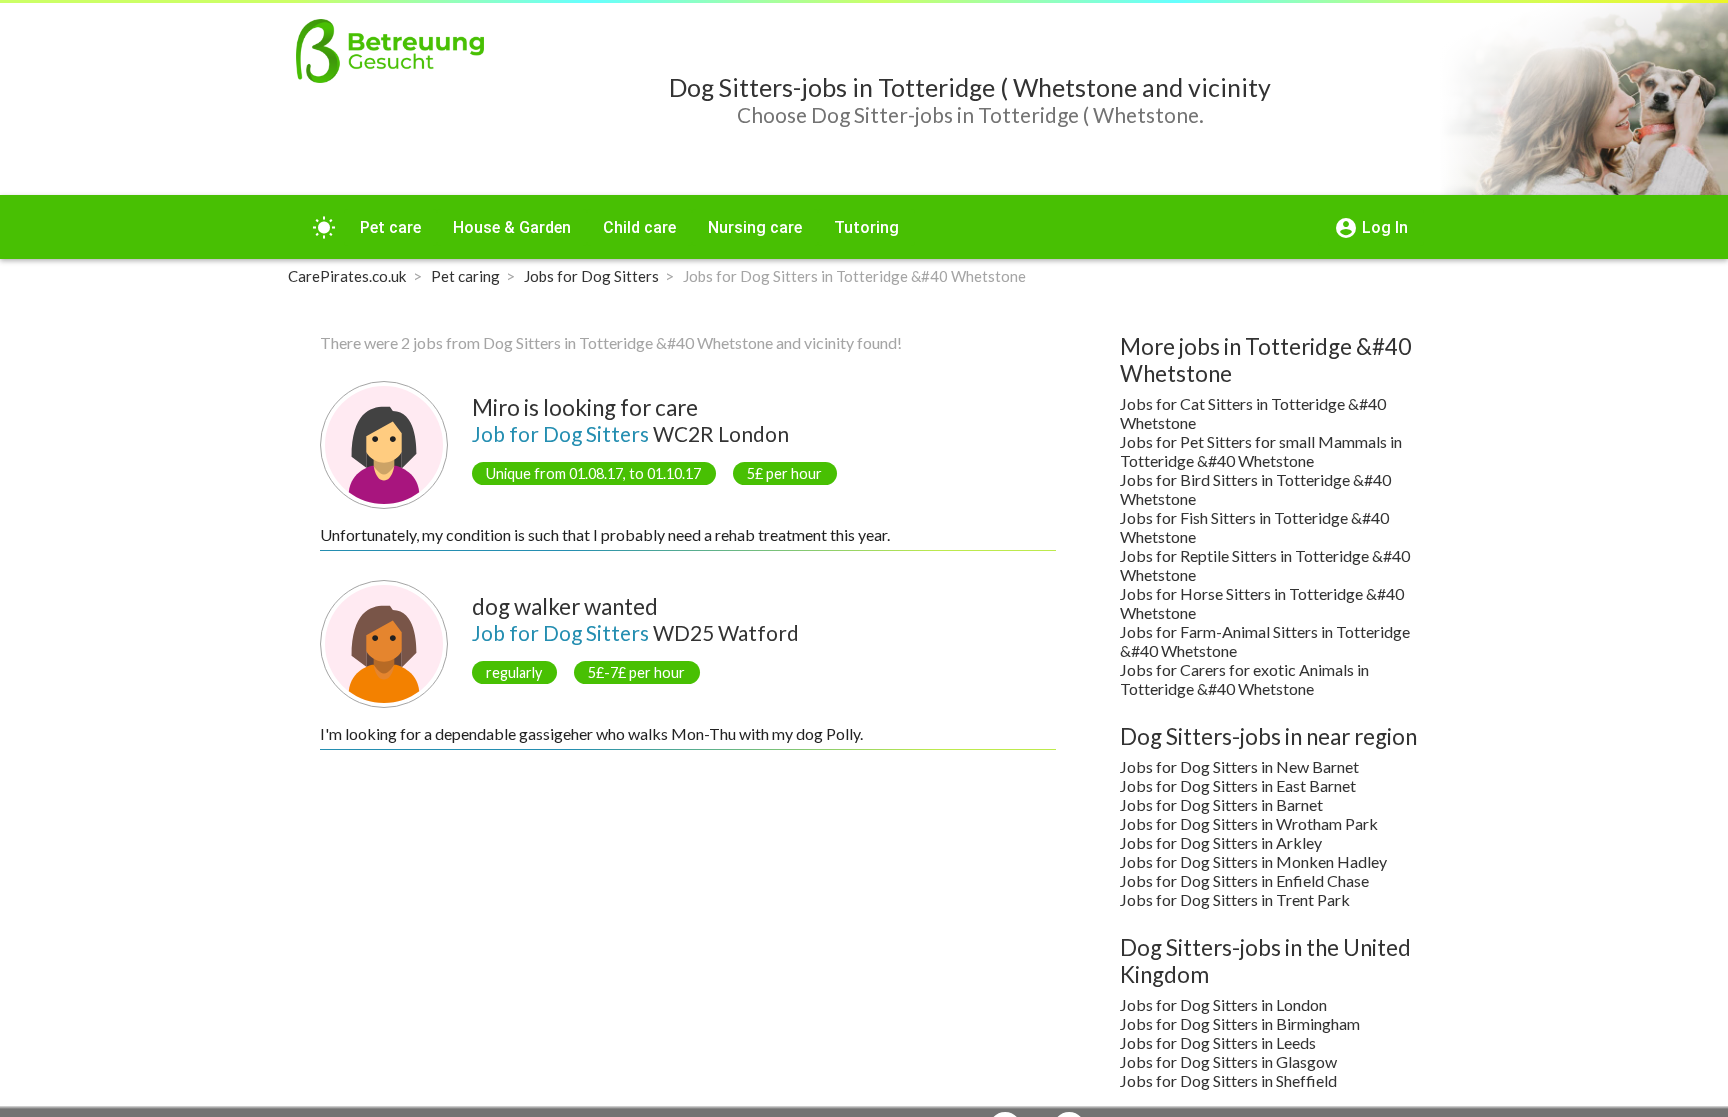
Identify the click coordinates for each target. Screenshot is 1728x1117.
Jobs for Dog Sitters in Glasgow (1228, 1061)
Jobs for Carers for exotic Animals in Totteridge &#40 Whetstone (1244, 679)
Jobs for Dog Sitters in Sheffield (1228, 1080)
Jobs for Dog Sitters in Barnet (1221, 804)
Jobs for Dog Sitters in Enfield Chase (1244, 880)
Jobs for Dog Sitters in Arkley (1221, 842)
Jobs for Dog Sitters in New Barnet (1239, 766)
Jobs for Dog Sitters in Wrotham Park (1249, 823)
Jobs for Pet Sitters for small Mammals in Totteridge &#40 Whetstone (1261, 451)
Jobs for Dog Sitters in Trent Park (1235, 899)
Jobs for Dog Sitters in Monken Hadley (1253, 861)
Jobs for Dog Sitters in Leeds (1218, 1042)
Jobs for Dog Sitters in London (1223, 1004)
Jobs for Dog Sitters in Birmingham (1240, 1023)
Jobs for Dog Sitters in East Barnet (1238, 785)
